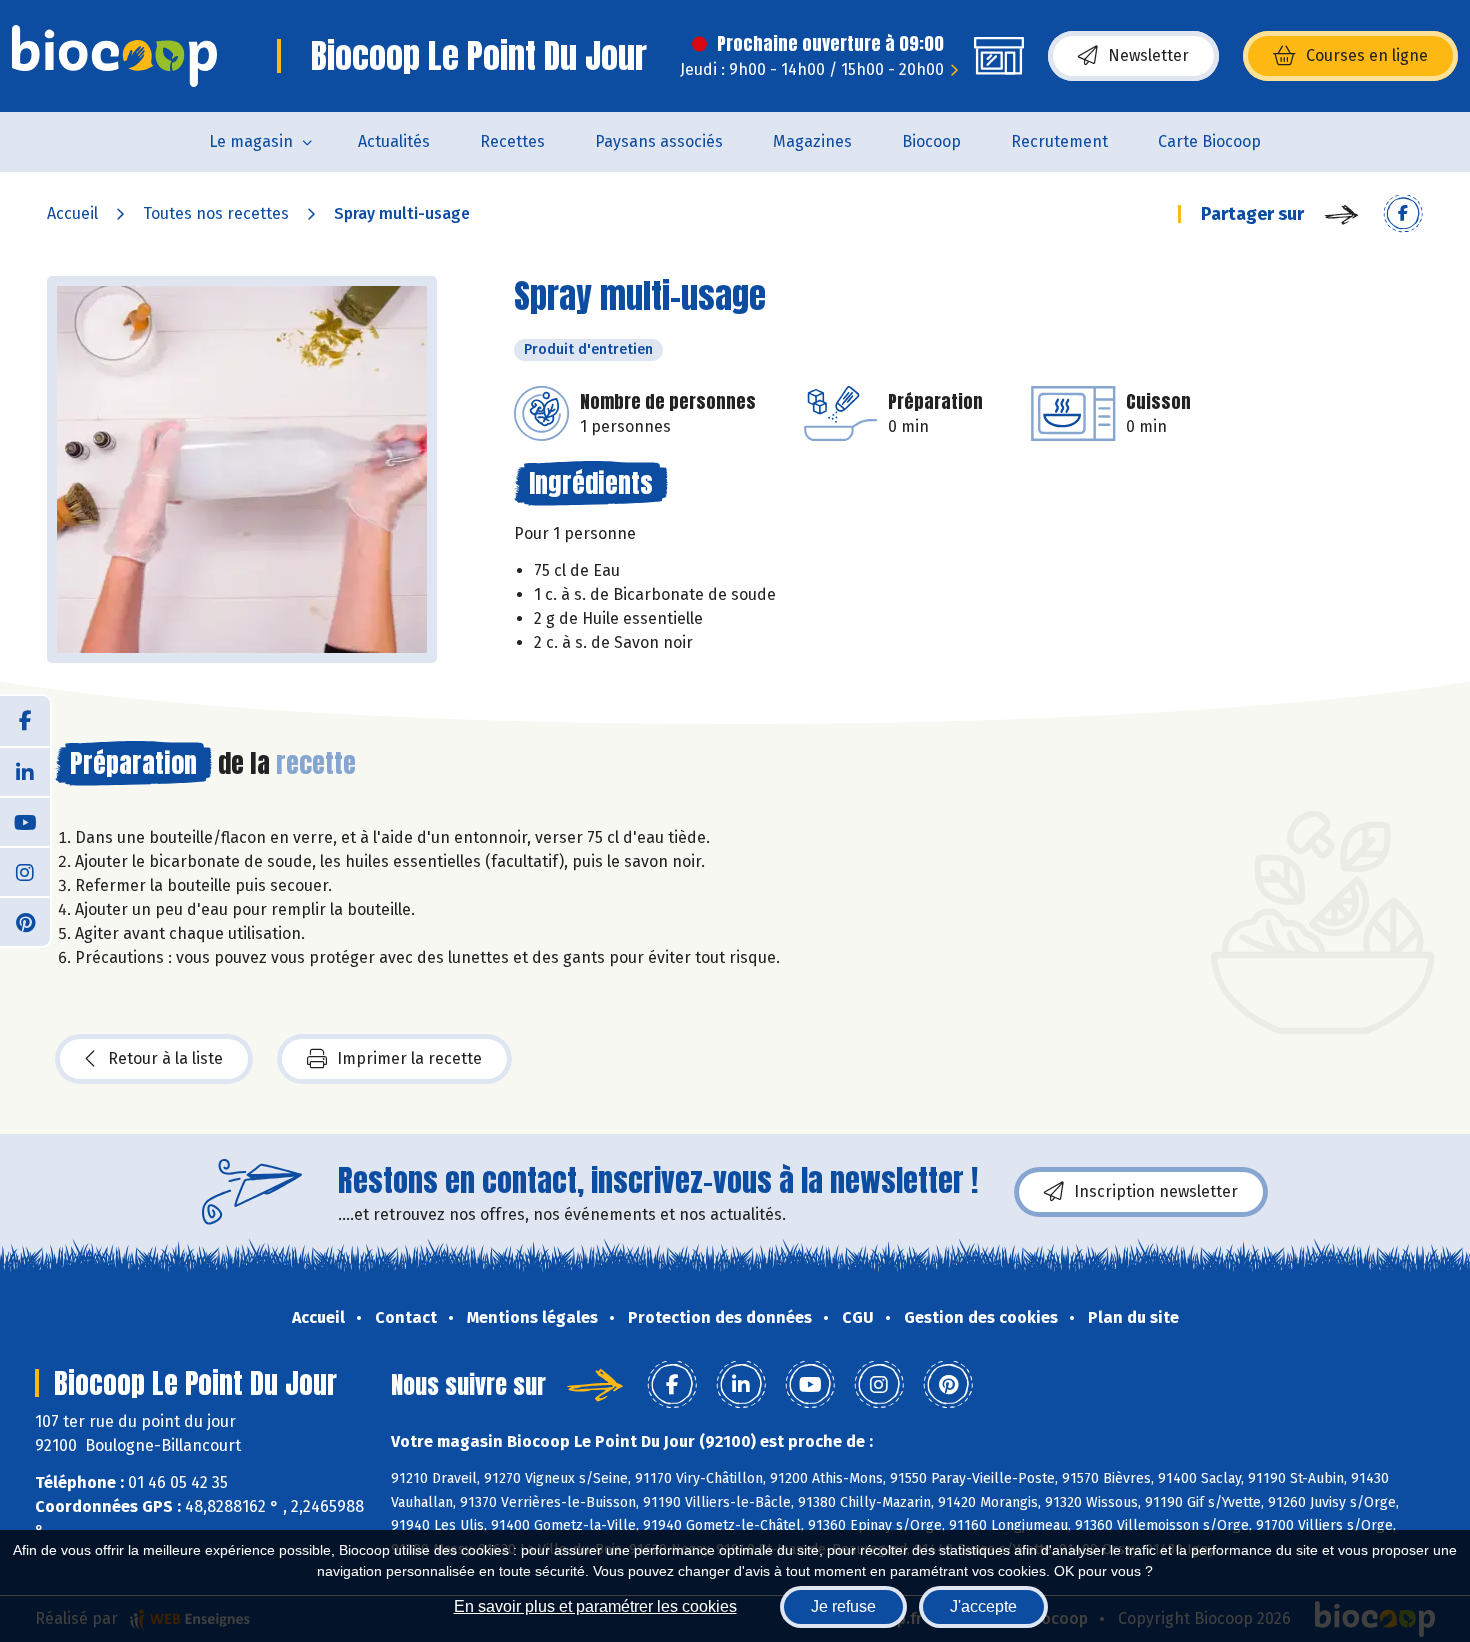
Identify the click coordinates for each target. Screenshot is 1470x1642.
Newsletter (1148, 55)
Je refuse (843, 1606)
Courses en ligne (1367, 55)
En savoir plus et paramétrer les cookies (595, 1606)
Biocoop (931, 141)
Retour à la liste (165, 1058)
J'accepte (983, 1606)
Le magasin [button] (251, 141)
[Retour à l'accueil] (114, 56)
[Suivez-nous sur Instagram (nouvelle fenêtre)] (25, 871)
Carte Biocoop (1209, 141)
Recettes (512, 141)
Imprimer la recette (409, 1058)
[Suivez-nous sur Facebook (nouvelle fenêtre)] (25, 721)
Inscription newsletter (1156, 1191)
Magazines (812, 141)
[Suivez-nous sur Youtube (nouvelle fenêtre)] (25, 821)
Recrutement (1059, 141)
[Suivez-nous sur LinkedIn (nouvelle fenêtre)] (25, 771)
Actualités (394, 141)
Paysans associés (659, 141)
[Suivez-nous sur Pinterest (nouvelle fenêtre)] (25, 921)
